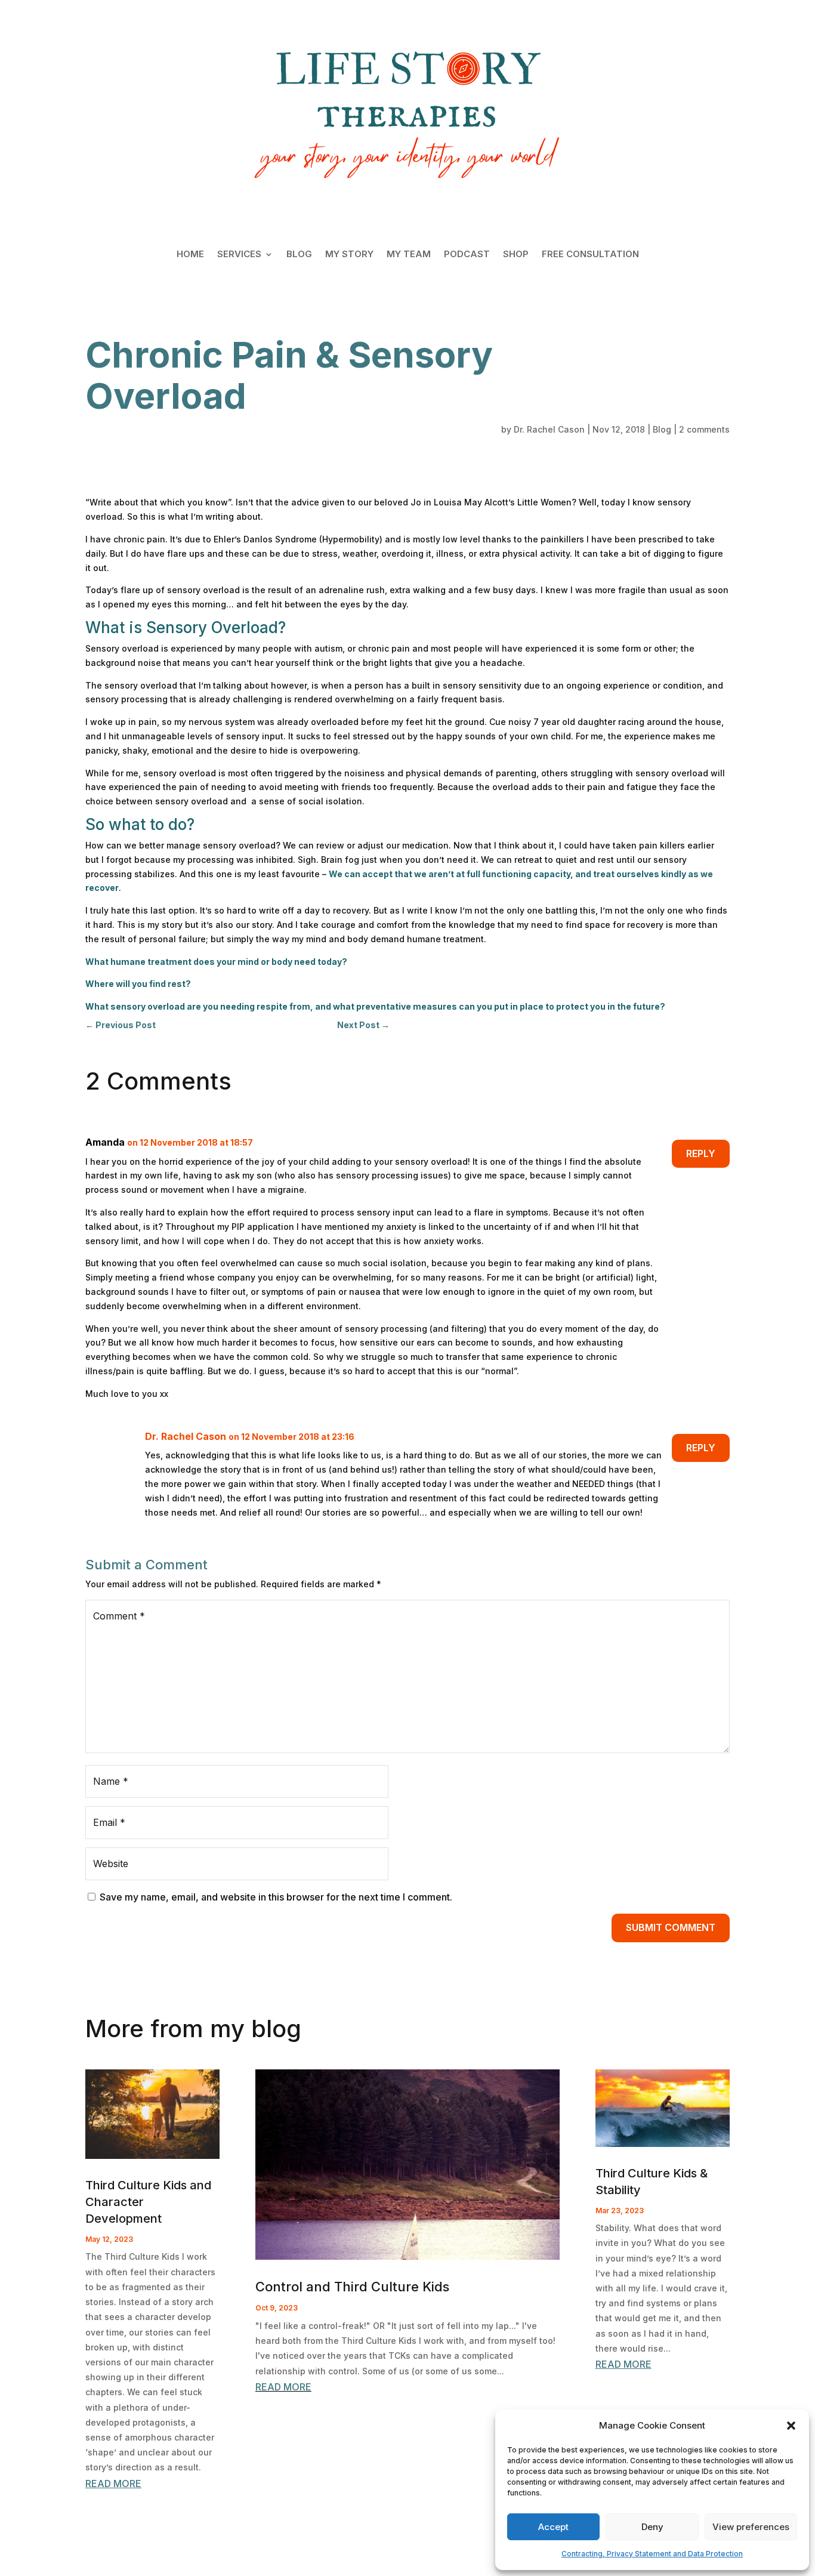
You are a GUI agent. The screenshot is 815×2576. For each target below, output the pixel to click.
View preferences (751, 2527)
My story (349, 255)
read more (113, 2484)
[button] (791, 2426)
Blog (299, 255)
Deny (652, 2527)
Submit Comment (671, 1927)
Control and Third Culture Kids (352, 2287)
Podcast (467, 255)
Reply (701, 1153)
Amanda (105, 1142)
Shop (516, 255)
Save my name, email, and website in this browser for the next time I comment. (276, 1897)
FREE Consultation (590, 255)
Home (190, 255)
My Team (409, 255)
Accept (553, 2527)
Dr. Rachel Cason (549, 429)
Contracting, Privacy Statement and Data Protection (652, 2554)
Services (239, 255)
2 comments (704, 429)
